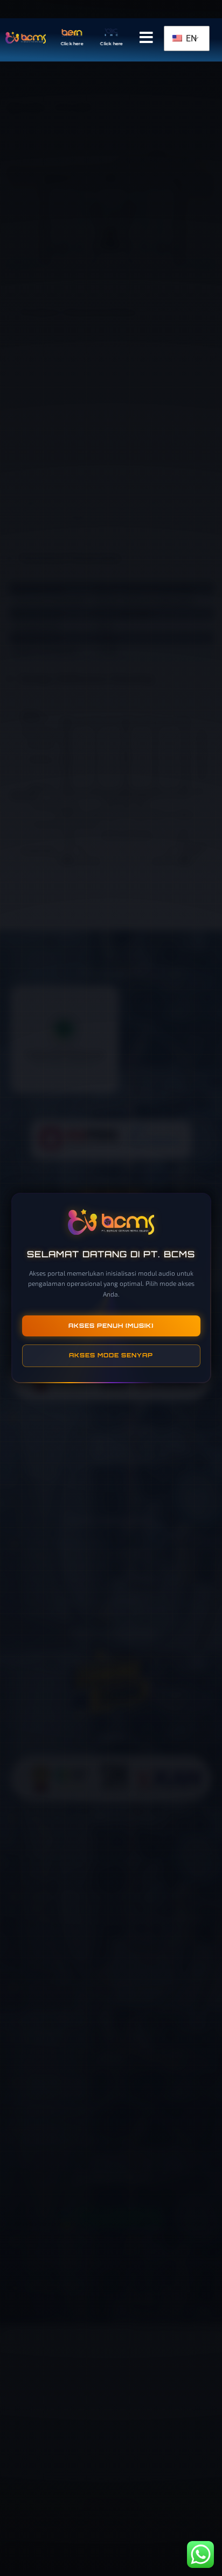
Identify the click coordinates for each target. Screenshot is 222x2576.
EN (190, 38)
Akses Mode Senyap (111, 1355)
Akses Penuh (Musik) (111, 1326)
